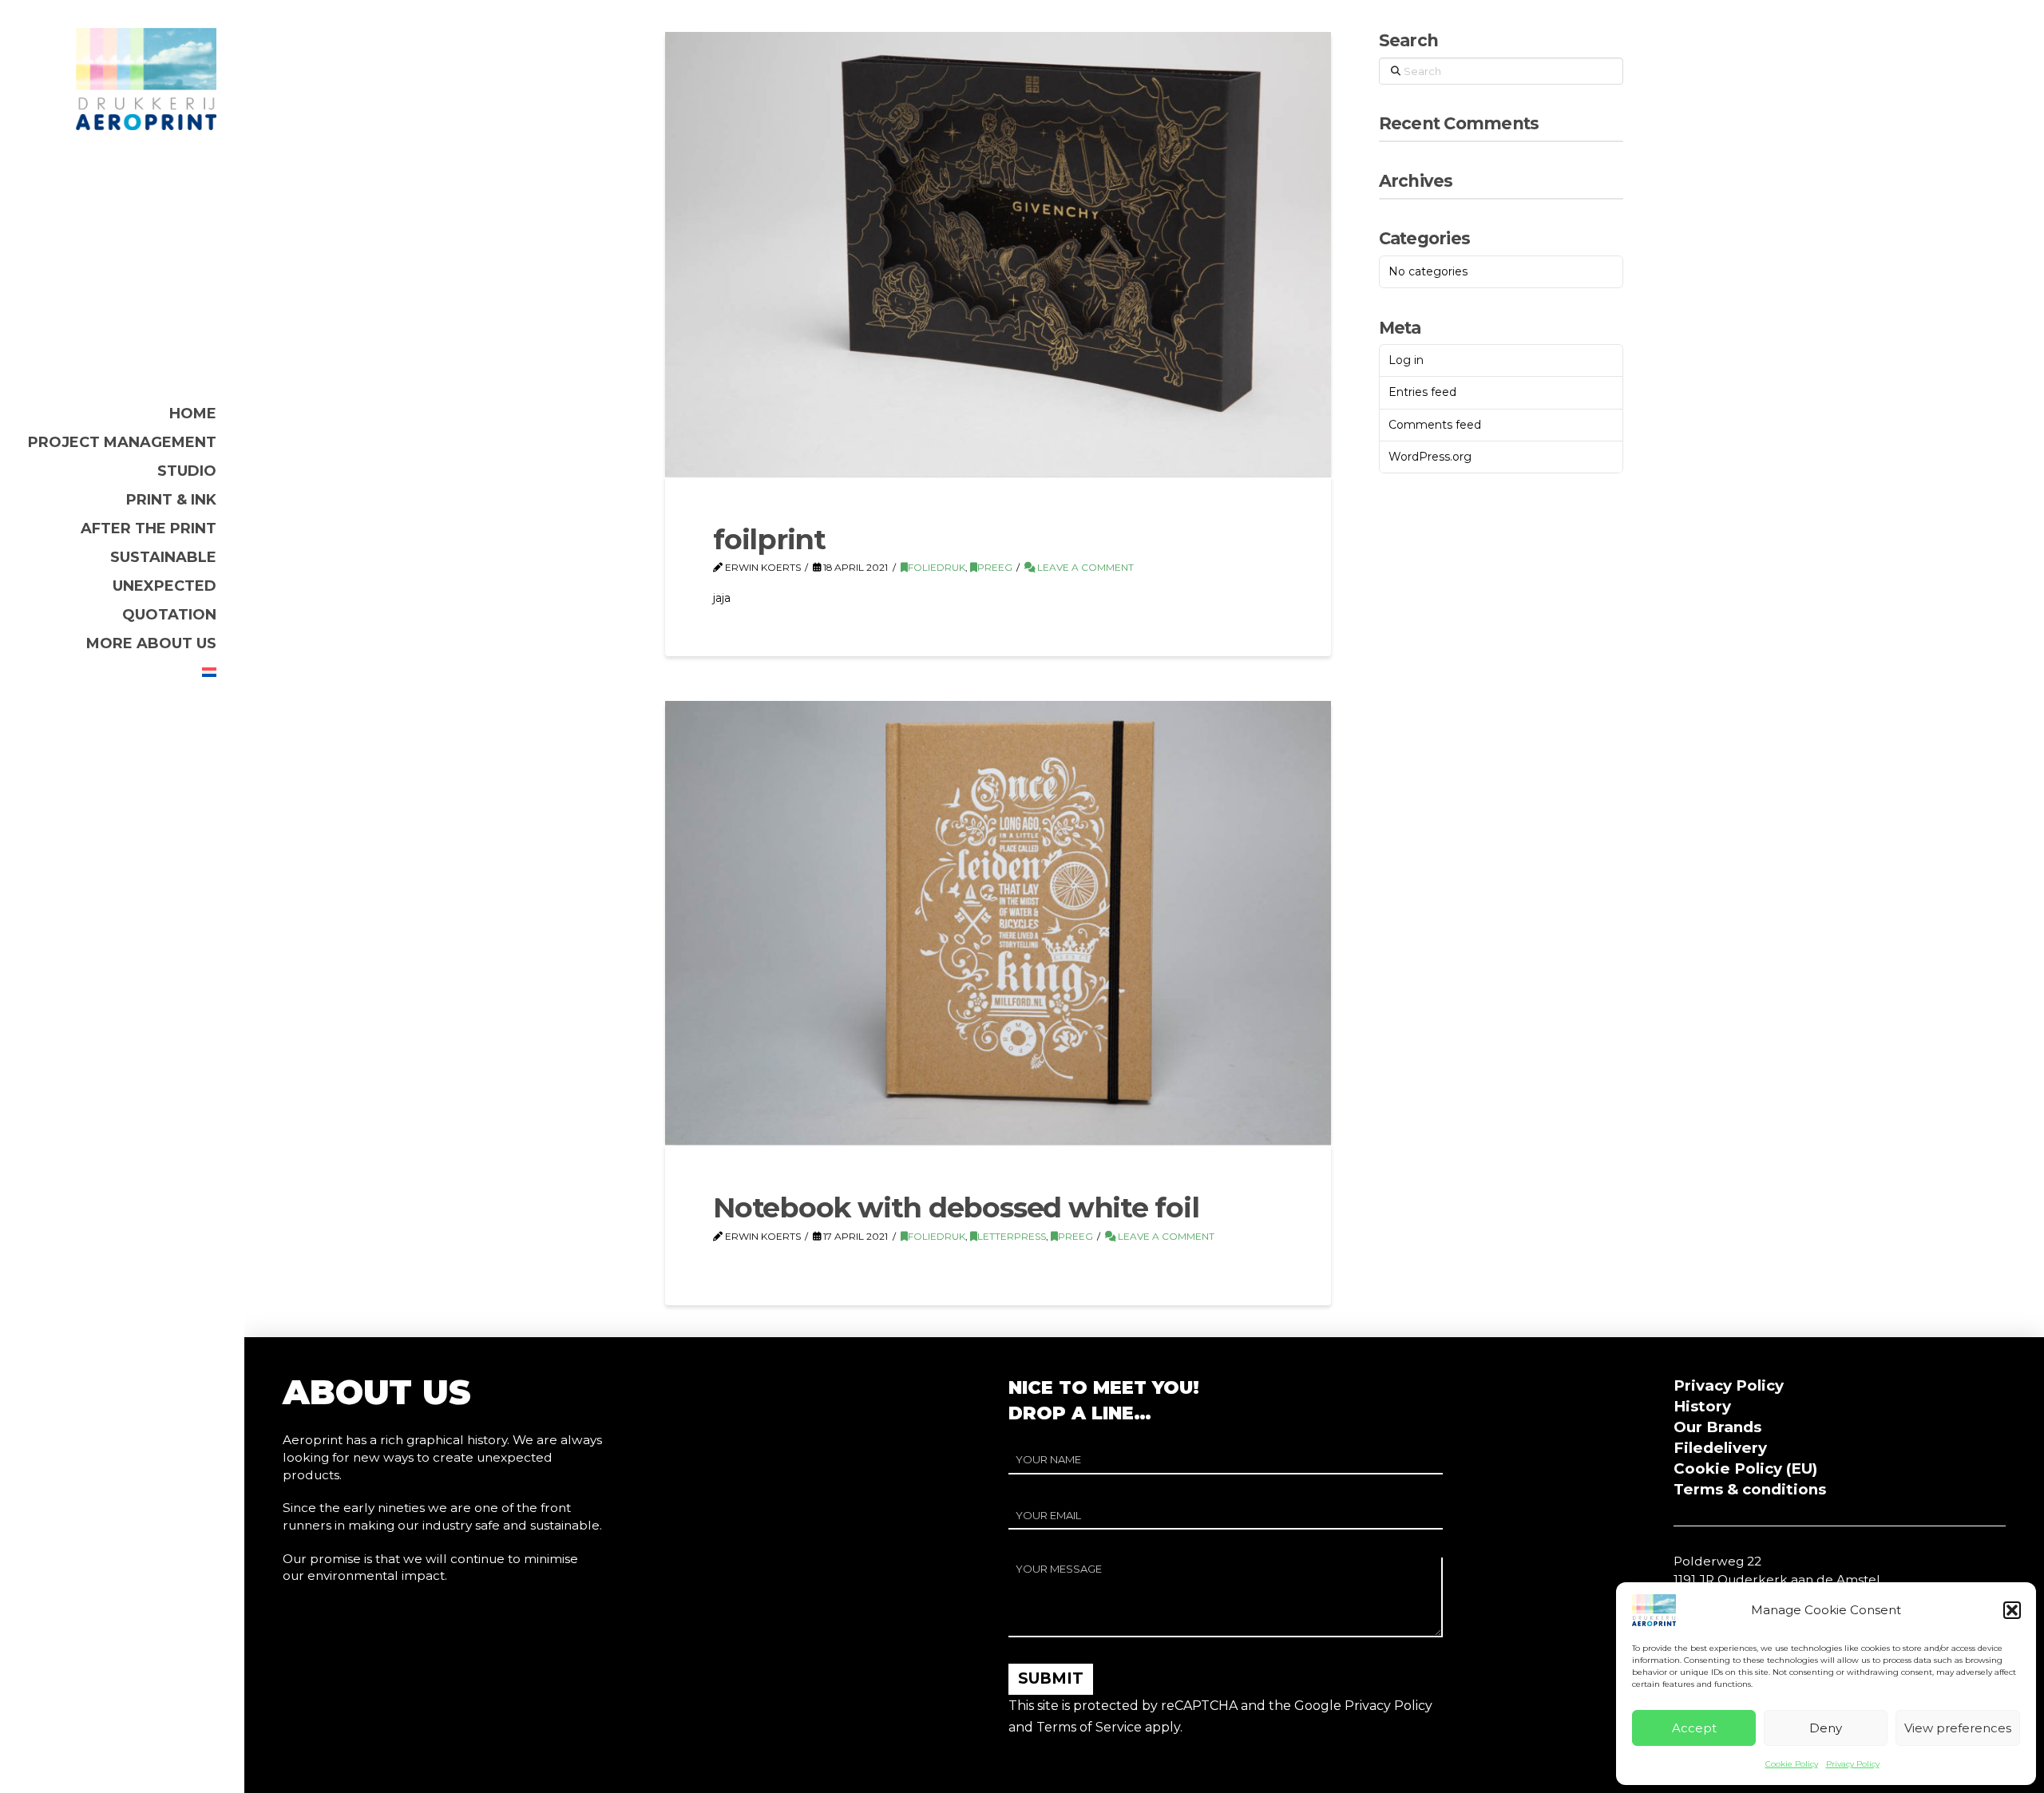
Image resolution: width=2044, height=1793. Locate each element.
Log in (1406, 360)
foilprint (769, 539)
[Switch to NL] (209, 672)
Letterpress (1012, 1236)
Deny (1826, 1728)
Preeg (995, 567)
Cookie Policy (1792, 1764)
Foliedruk (937, 567)
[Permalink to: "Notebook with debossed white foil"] (998, 923)
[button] (2012, 1610)
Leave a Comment (1084, 567)
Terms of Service (1089, 1727)
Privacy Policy (1853, 1764)
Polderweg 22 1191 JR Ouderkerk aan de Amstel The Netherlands (1777, 1579)
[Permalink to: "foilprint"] (998, 254)
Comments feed (1435, 425)
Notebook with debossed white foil (956, 1207)
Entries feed (1422, 392)
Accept (1694, 1728)
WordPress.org (1430, 457)
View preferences (1958, 1728)
